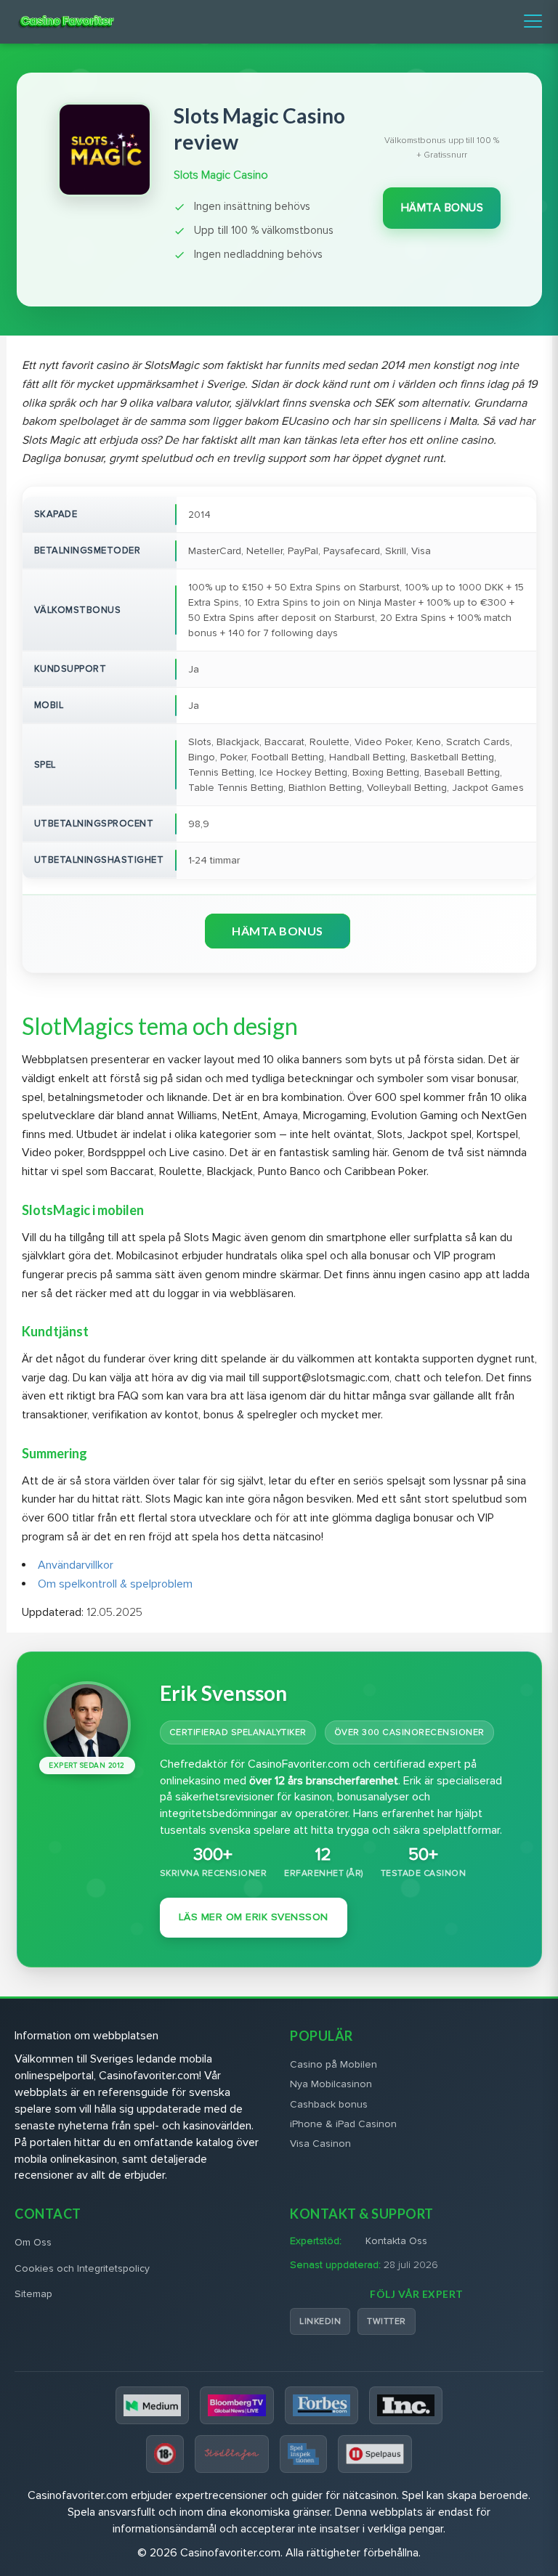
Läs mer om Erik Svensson (254, 1917)
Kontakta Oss (396, 2241)
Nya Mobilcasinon (331, 2084)
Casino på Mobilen (333, 2064)
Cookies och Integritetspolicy (82, 2268)
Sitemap (33, 2294)
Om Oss (33, 2242)
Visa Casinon (320, 2144)
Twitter (387, 2321)
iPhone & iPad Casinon (343, 2124)
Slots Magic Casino (221, 175)
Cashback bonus (329, 2104)
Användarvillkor (76, 1565)
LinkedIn (320, 2321)
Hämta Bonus (442, 208)
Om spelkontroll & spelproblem (115, 1584)
